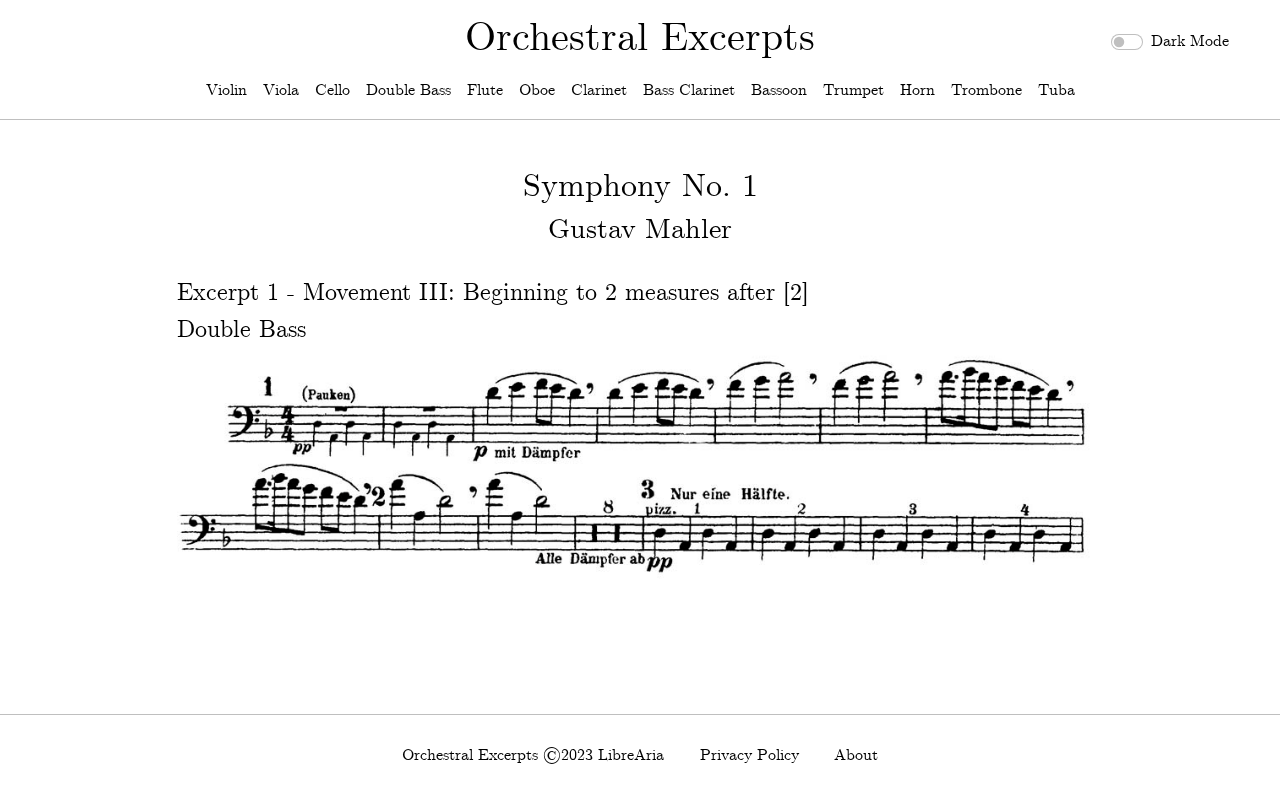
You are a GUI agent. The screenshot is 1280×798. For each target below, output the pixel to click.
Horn (917, 90)
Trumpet (853, 90)
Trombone (986, 90)
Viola (281, 90)
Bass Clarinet (689, 90)
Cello (332, 90)
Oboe (537, 90)
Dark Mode (1190, 41)
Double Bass (408, 90)
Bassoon (779, 90)
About (856, 755)
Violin (226, 90)
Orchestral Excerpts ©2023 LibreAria (533, 755)
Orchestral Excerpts (640, 39)
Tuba (1056, 90)
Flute (485, 90)
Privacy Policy (749, 755)
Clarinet (599, 90)
